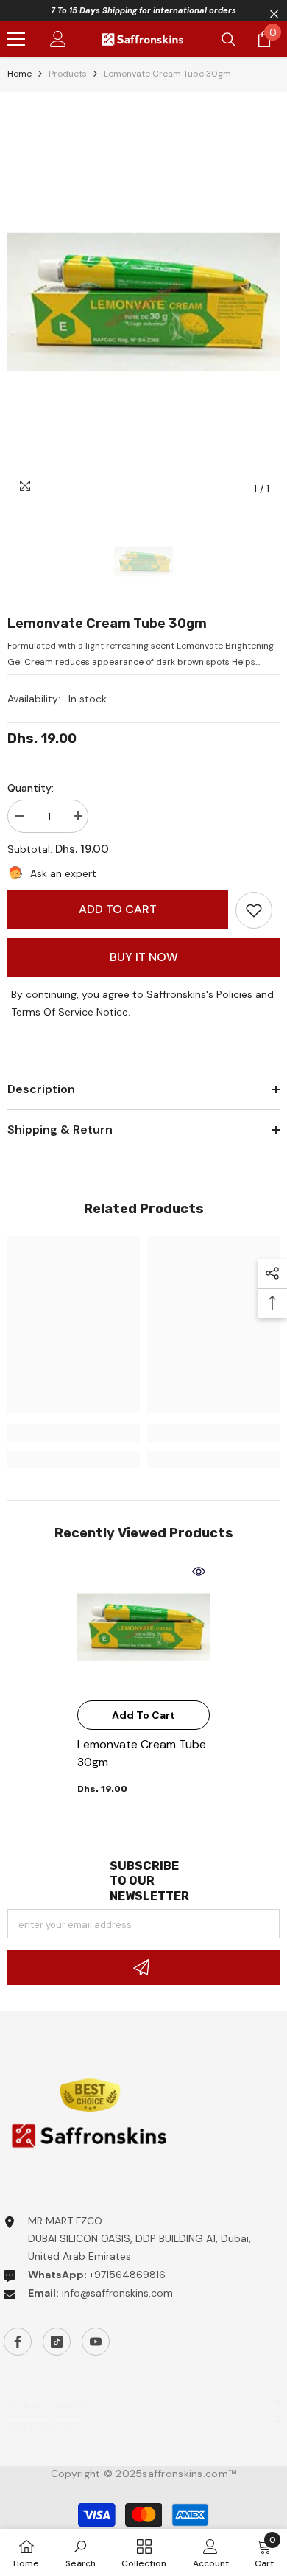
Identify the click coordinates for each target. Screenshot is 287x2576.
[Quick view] (199, 1571)
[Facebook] (18, 2342)
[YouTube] (96, 2342)
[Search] (229, 40)
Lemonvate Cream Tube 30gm (142, 1753)
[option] (143, 301)
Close (274, 14)
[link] (254, 910)
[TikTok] (57, 2342)
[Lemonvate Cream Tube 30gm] (143, 1627)
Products (68, 74)
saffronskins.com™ (189, 2474)
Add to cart (118, 909)
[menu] (16, 39)
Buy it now (144, 957)
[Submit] (143, 1967)
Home (20, 74)
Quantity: (31, 788)
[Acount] (58, 39)
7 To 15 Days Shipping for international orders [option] (143, 10)
